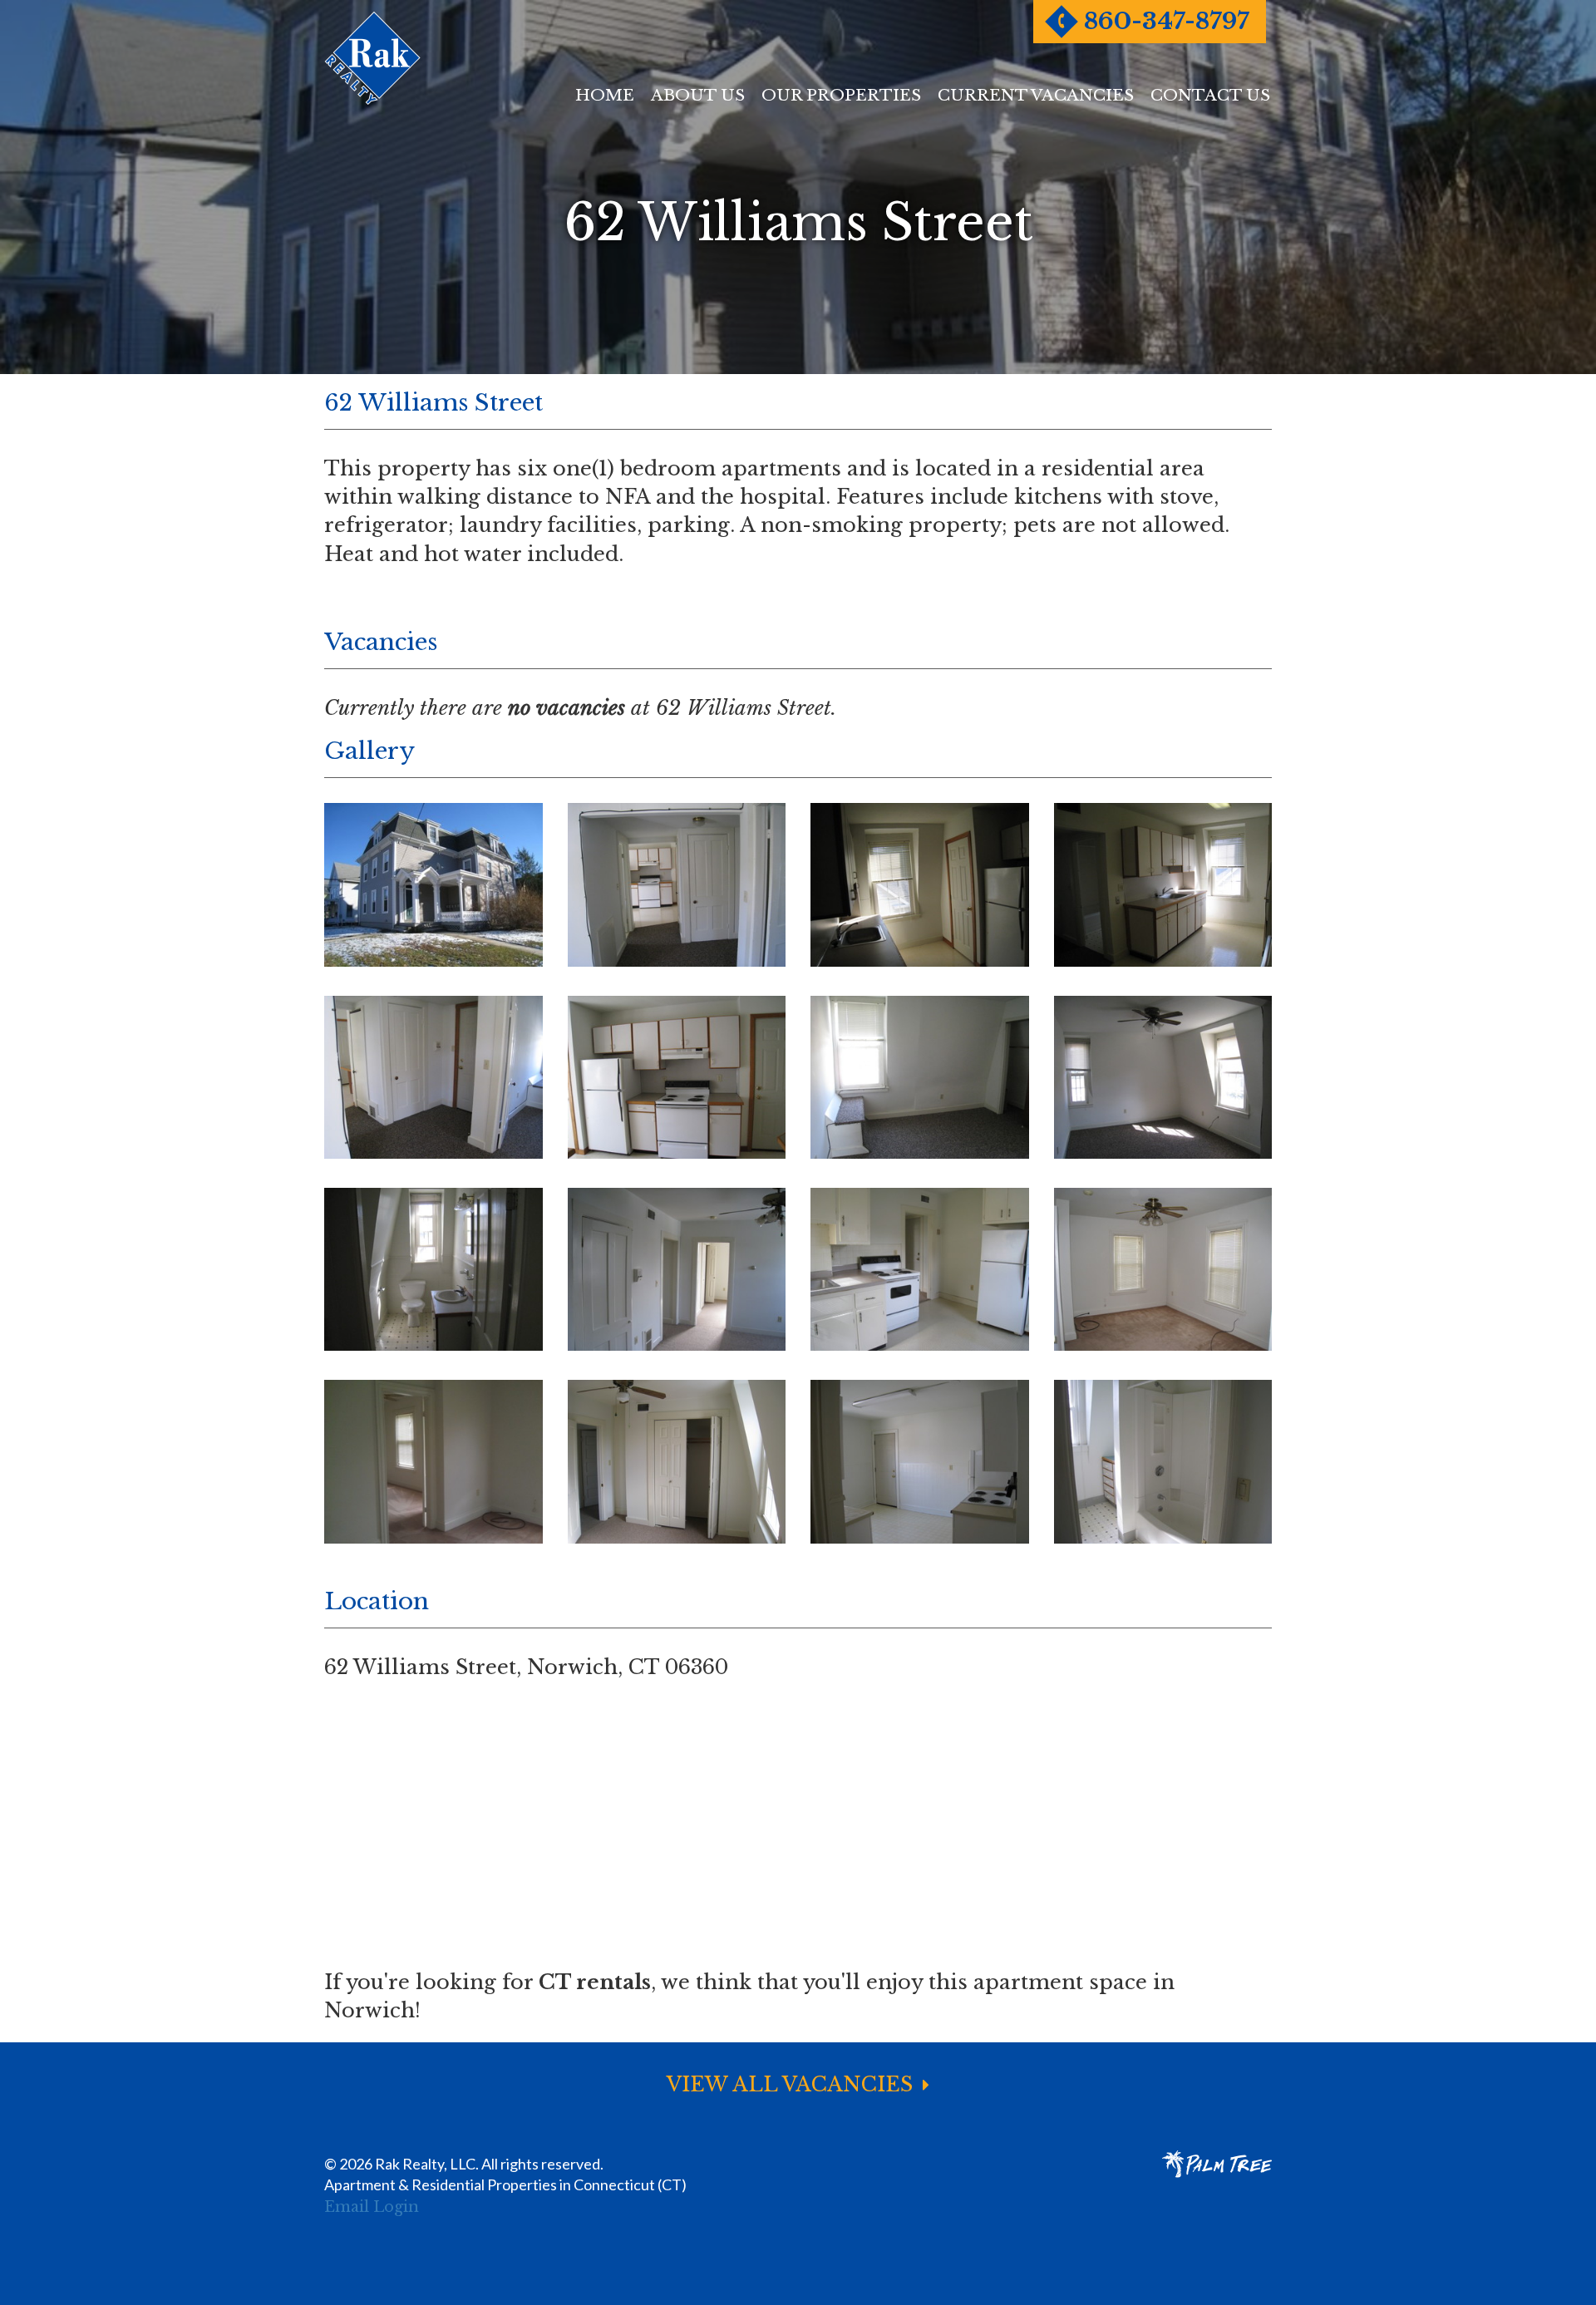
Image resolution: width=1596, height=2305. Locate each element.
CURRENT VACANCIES (1036, 95)
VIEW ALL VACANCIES (793, 2084)
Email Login (372, 2207)
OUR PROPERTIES (841, 95)
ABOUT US (698, 95)
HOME (605, 95)
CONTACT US (1210, 95)
